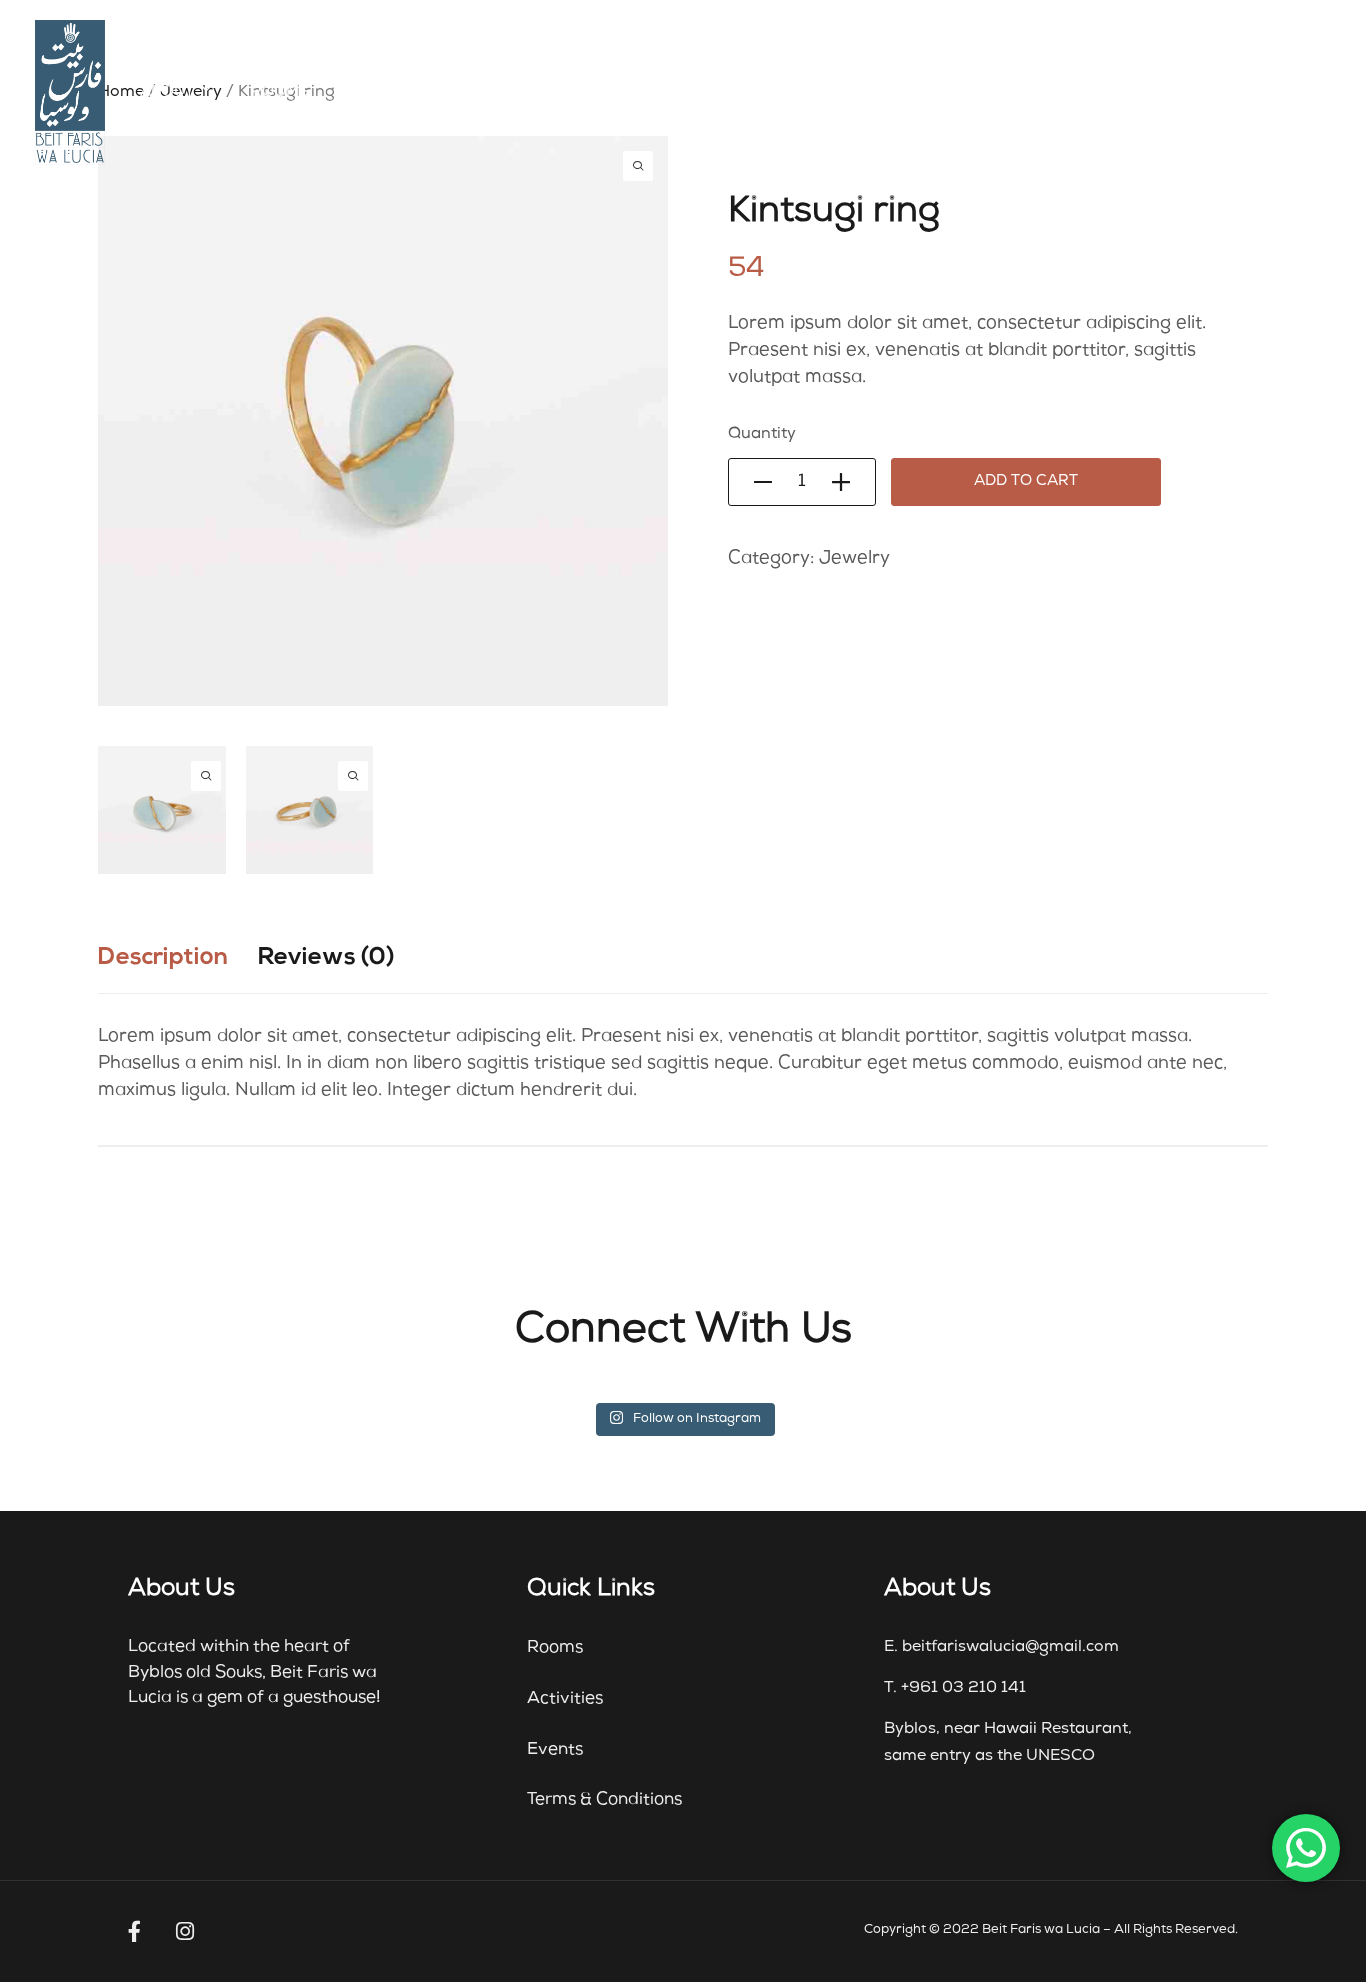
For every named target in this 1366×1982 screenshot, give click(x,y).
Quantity (762, 435)
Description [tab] (163, 958)
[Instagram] (185, 1931)
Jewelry (854, 559)
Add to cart (1026, 482)
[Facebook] (134, 1931)
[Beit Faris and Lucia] (70, 92)
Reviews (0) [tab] (326, 958)
